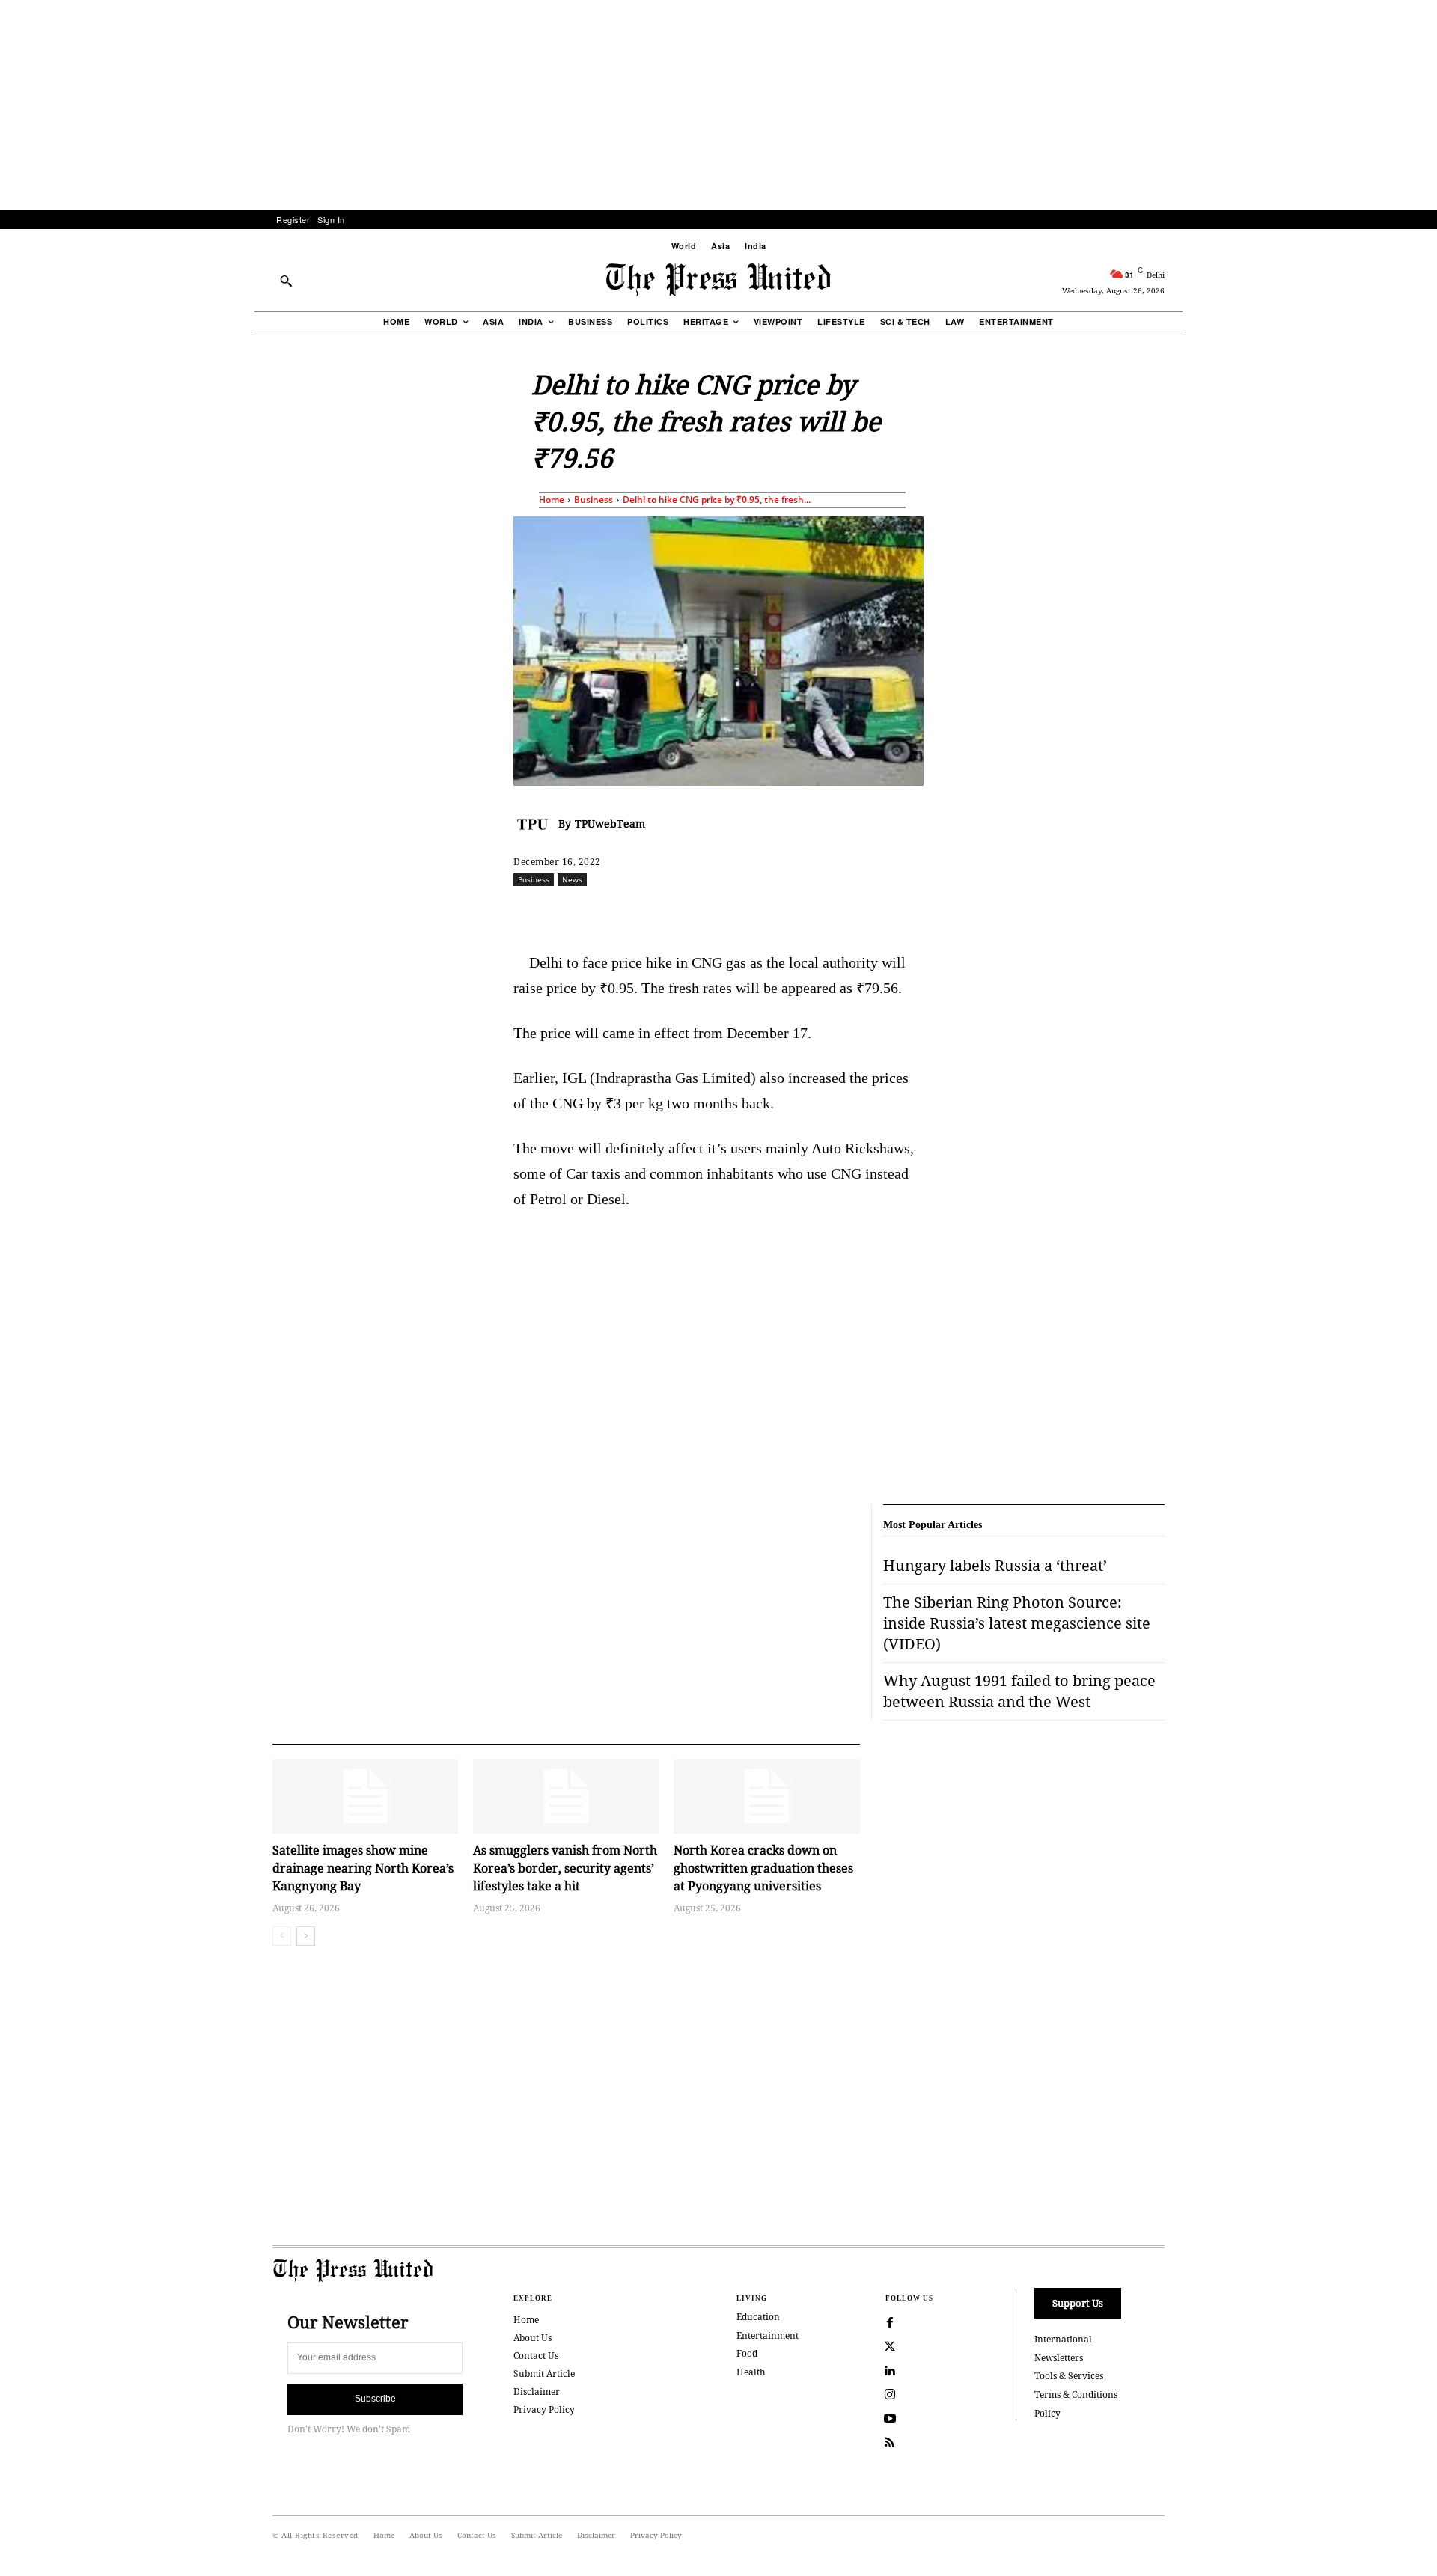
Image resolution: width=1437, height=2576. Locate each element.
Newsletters (1059, 2358)
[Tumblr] (860, 912)
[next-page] (306, 1936)
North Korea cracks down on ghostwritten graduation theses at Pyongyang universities (763, 1868)
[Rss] (890, 2443)
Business (594, 500)
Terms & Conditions (1076, 2395)
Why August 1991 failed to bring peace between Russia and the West (1019, 1691)
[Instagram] (890, 2395)
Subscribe (375, 2399)
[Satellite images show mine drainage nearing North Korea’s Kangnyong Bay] (365, 1797)
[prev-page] (282, 1936)
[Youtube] (890, 2419)
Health (751, 2372)
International (1063, 2339)
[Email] (826, 912)
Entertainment (768, 2335)
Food (747, 2353)
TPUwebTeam (610, 824)
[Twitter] (890, 2347)
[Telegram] (894, 912)
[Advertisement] (718, 105)
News (572, 879)
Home (552, 500)
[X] (653, 912)
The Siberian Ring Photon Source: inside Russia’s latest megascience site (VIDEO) (1017, 1623)
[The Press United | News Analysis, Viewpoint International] (718, 280)
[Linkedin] (757, 912)
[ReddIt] (688, 912)
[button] (286, 281)
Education (758, 2317)
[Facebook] (619, 912)
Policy (1047, 2413)
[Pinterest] (791, 912)
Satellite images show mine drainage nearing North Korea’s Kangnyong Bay (363, 1868)
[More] (1205, 912)
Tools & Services (1069, 2376)
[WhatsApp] (722, 912)
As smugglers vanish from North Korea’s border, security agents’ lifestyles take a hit (565, 1868)
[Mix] (929, 912)
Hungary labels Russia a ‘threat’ (995, 1565)
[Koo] (1170, 912)
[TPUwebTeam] (536, 824)
